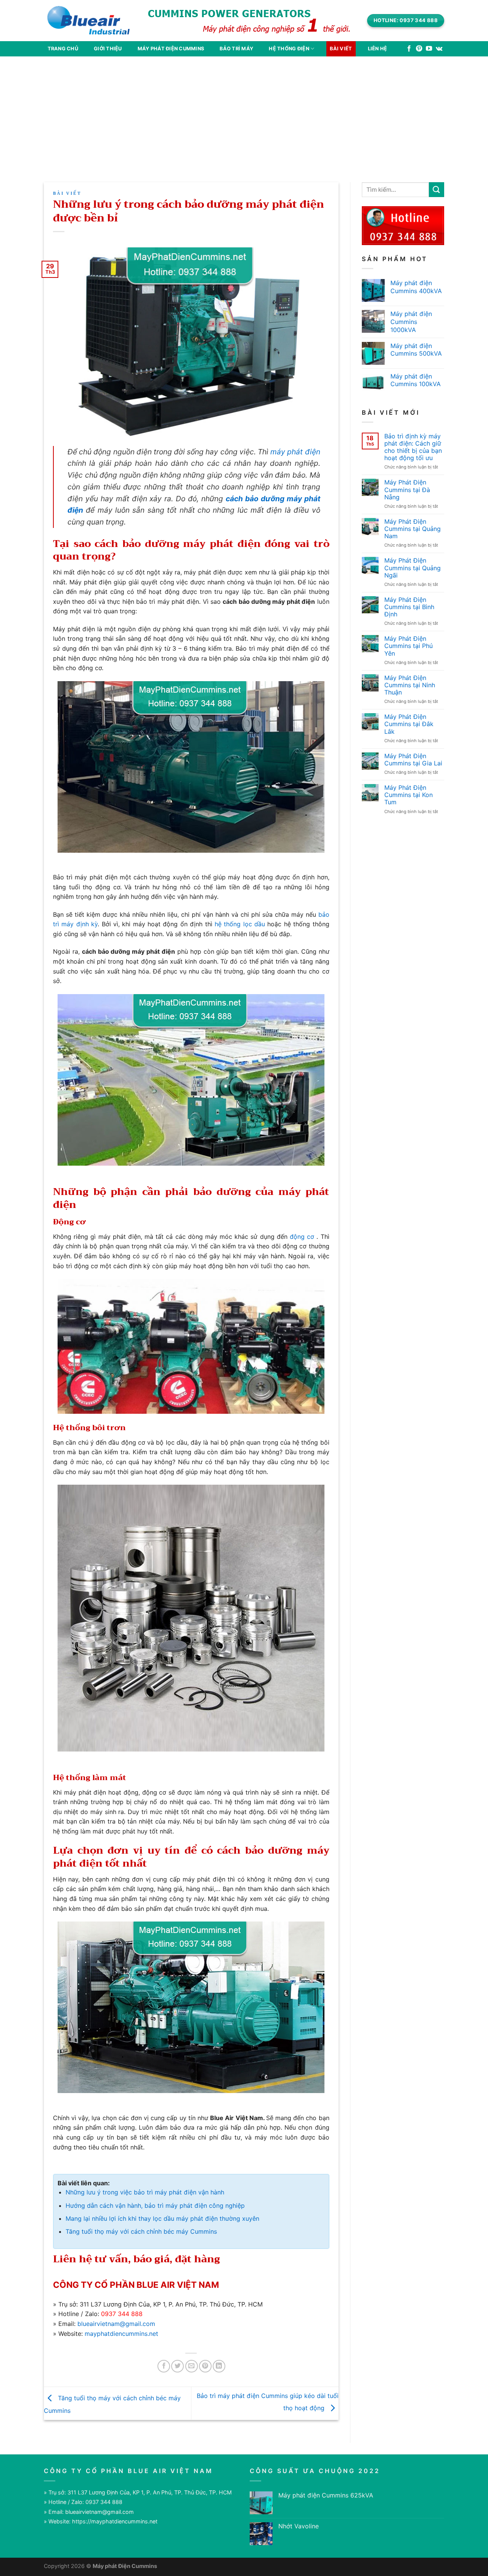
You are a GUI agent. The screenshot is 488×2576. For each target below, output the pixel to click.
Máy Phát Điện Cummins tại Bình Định (409, 607)
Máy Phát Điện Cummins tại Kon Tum (409, 795)
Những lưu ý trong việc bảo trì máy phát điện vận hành (145, 2192)
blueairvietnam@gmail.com (116, 2324)
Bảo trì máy (236, 49)
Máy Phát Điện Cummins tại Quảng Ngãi (413, 568)
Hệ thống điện (289, 49)
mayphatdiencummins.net (121, 2334)
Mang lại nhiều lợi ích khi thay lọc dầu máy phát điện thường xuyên (162, 2218)
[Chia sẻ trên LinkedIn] (219, 2366)
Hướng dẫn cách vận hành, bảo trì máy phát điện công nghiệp (155, 2205)
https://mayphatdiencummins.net (115, 2521)
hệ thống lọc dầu (240, 924)
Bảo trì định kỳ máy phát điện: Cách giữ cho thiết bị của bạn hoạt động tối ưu (413, 447)
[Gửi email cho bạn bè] (192, 2366)
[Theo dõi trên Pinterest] (419, 49)
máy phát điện (295, 452)
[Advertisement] (244, 114)
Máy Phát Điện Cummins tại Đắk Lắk (409, 724)
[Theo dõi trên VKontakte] (439, 49)
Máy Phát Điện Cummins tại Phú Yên (409, 646)
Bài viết (341, 49)
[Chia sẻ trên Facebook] (164, 2366)
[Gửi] (437, 190)
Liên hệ (378, 49)
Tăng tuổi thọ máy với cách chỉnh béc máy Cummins (141, 2231)
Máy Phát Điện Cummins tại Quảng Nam (413, 529)
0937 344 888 (122, 2314)
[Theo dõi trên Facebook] (409, 49)
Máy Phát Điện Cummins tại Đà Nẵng (407, 490)
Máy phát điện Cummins (171, 49)
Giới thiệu (108, 49)
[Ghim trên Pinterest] (205, 2366)
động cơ (302, 1237)
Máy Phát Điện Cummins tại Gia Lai (413, 760)
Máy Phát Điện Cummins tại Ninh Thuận (410, 685)
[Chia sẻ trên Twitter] (177, 2366)
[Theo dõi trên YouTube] (429, 49)
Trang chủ (63, 49)
